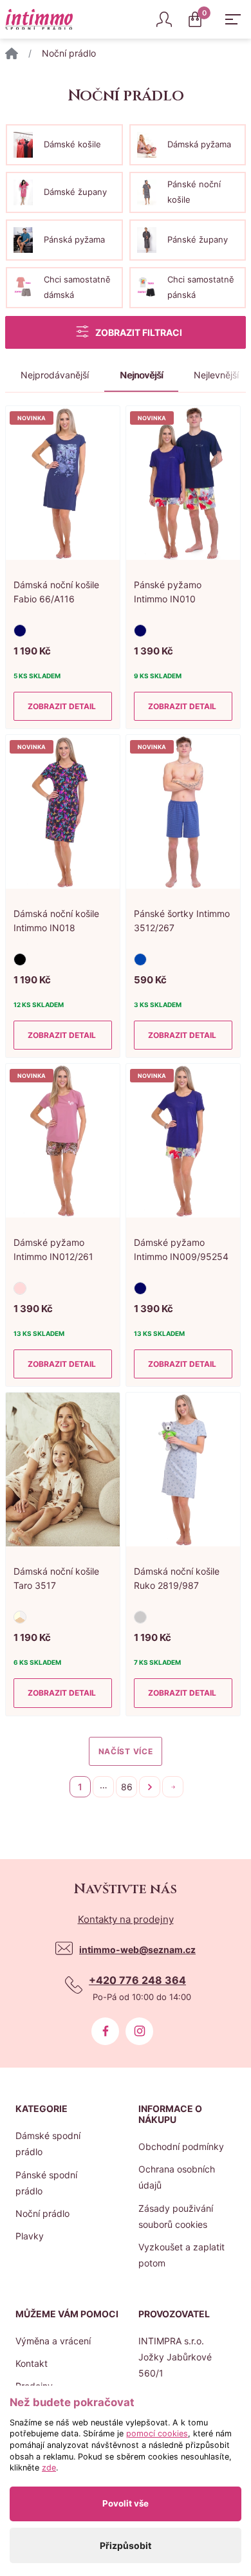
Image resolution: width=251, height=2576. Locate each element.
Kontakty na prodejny (126, 1919)
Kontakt (32, 2363)
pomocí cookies (157, 2433)
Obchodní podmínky (181, 2146)
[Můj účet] (164, 19)
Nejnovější (141, 375)
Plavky (30, 2236)
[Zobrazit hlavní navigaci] (233, 19)
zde (49, 2468)
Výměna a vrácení (53, 2341)
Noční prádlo (42, 2213)
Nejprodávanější (55, 375)
